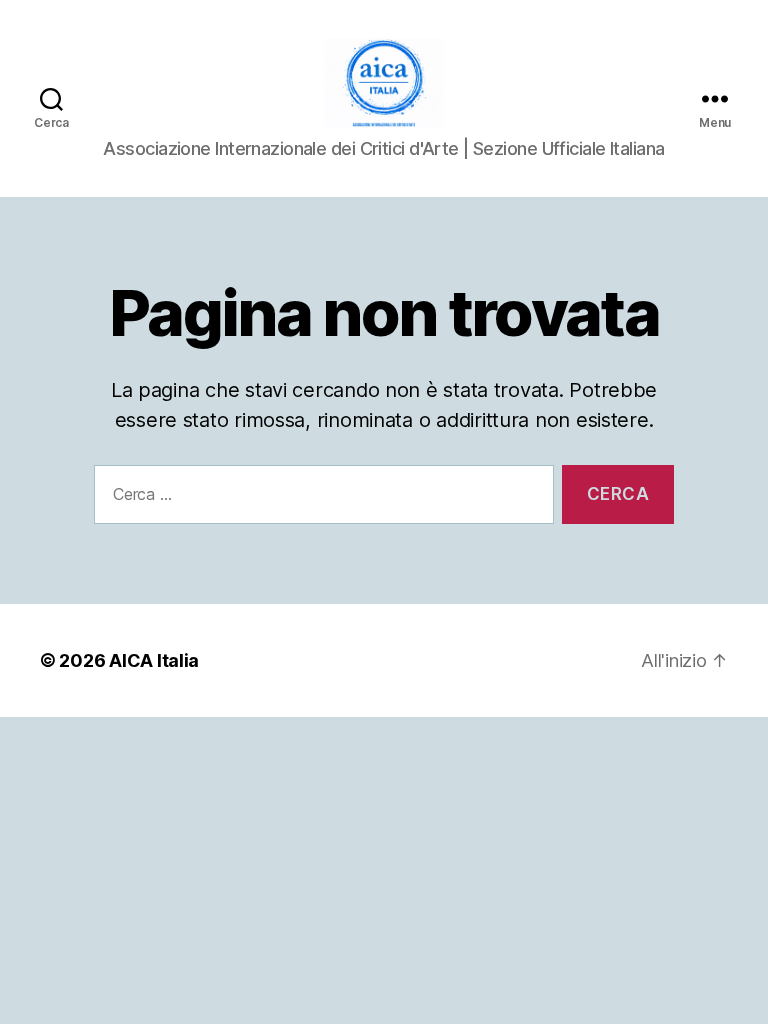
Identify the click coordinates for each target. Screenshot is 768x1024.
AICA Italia (154, 660)
